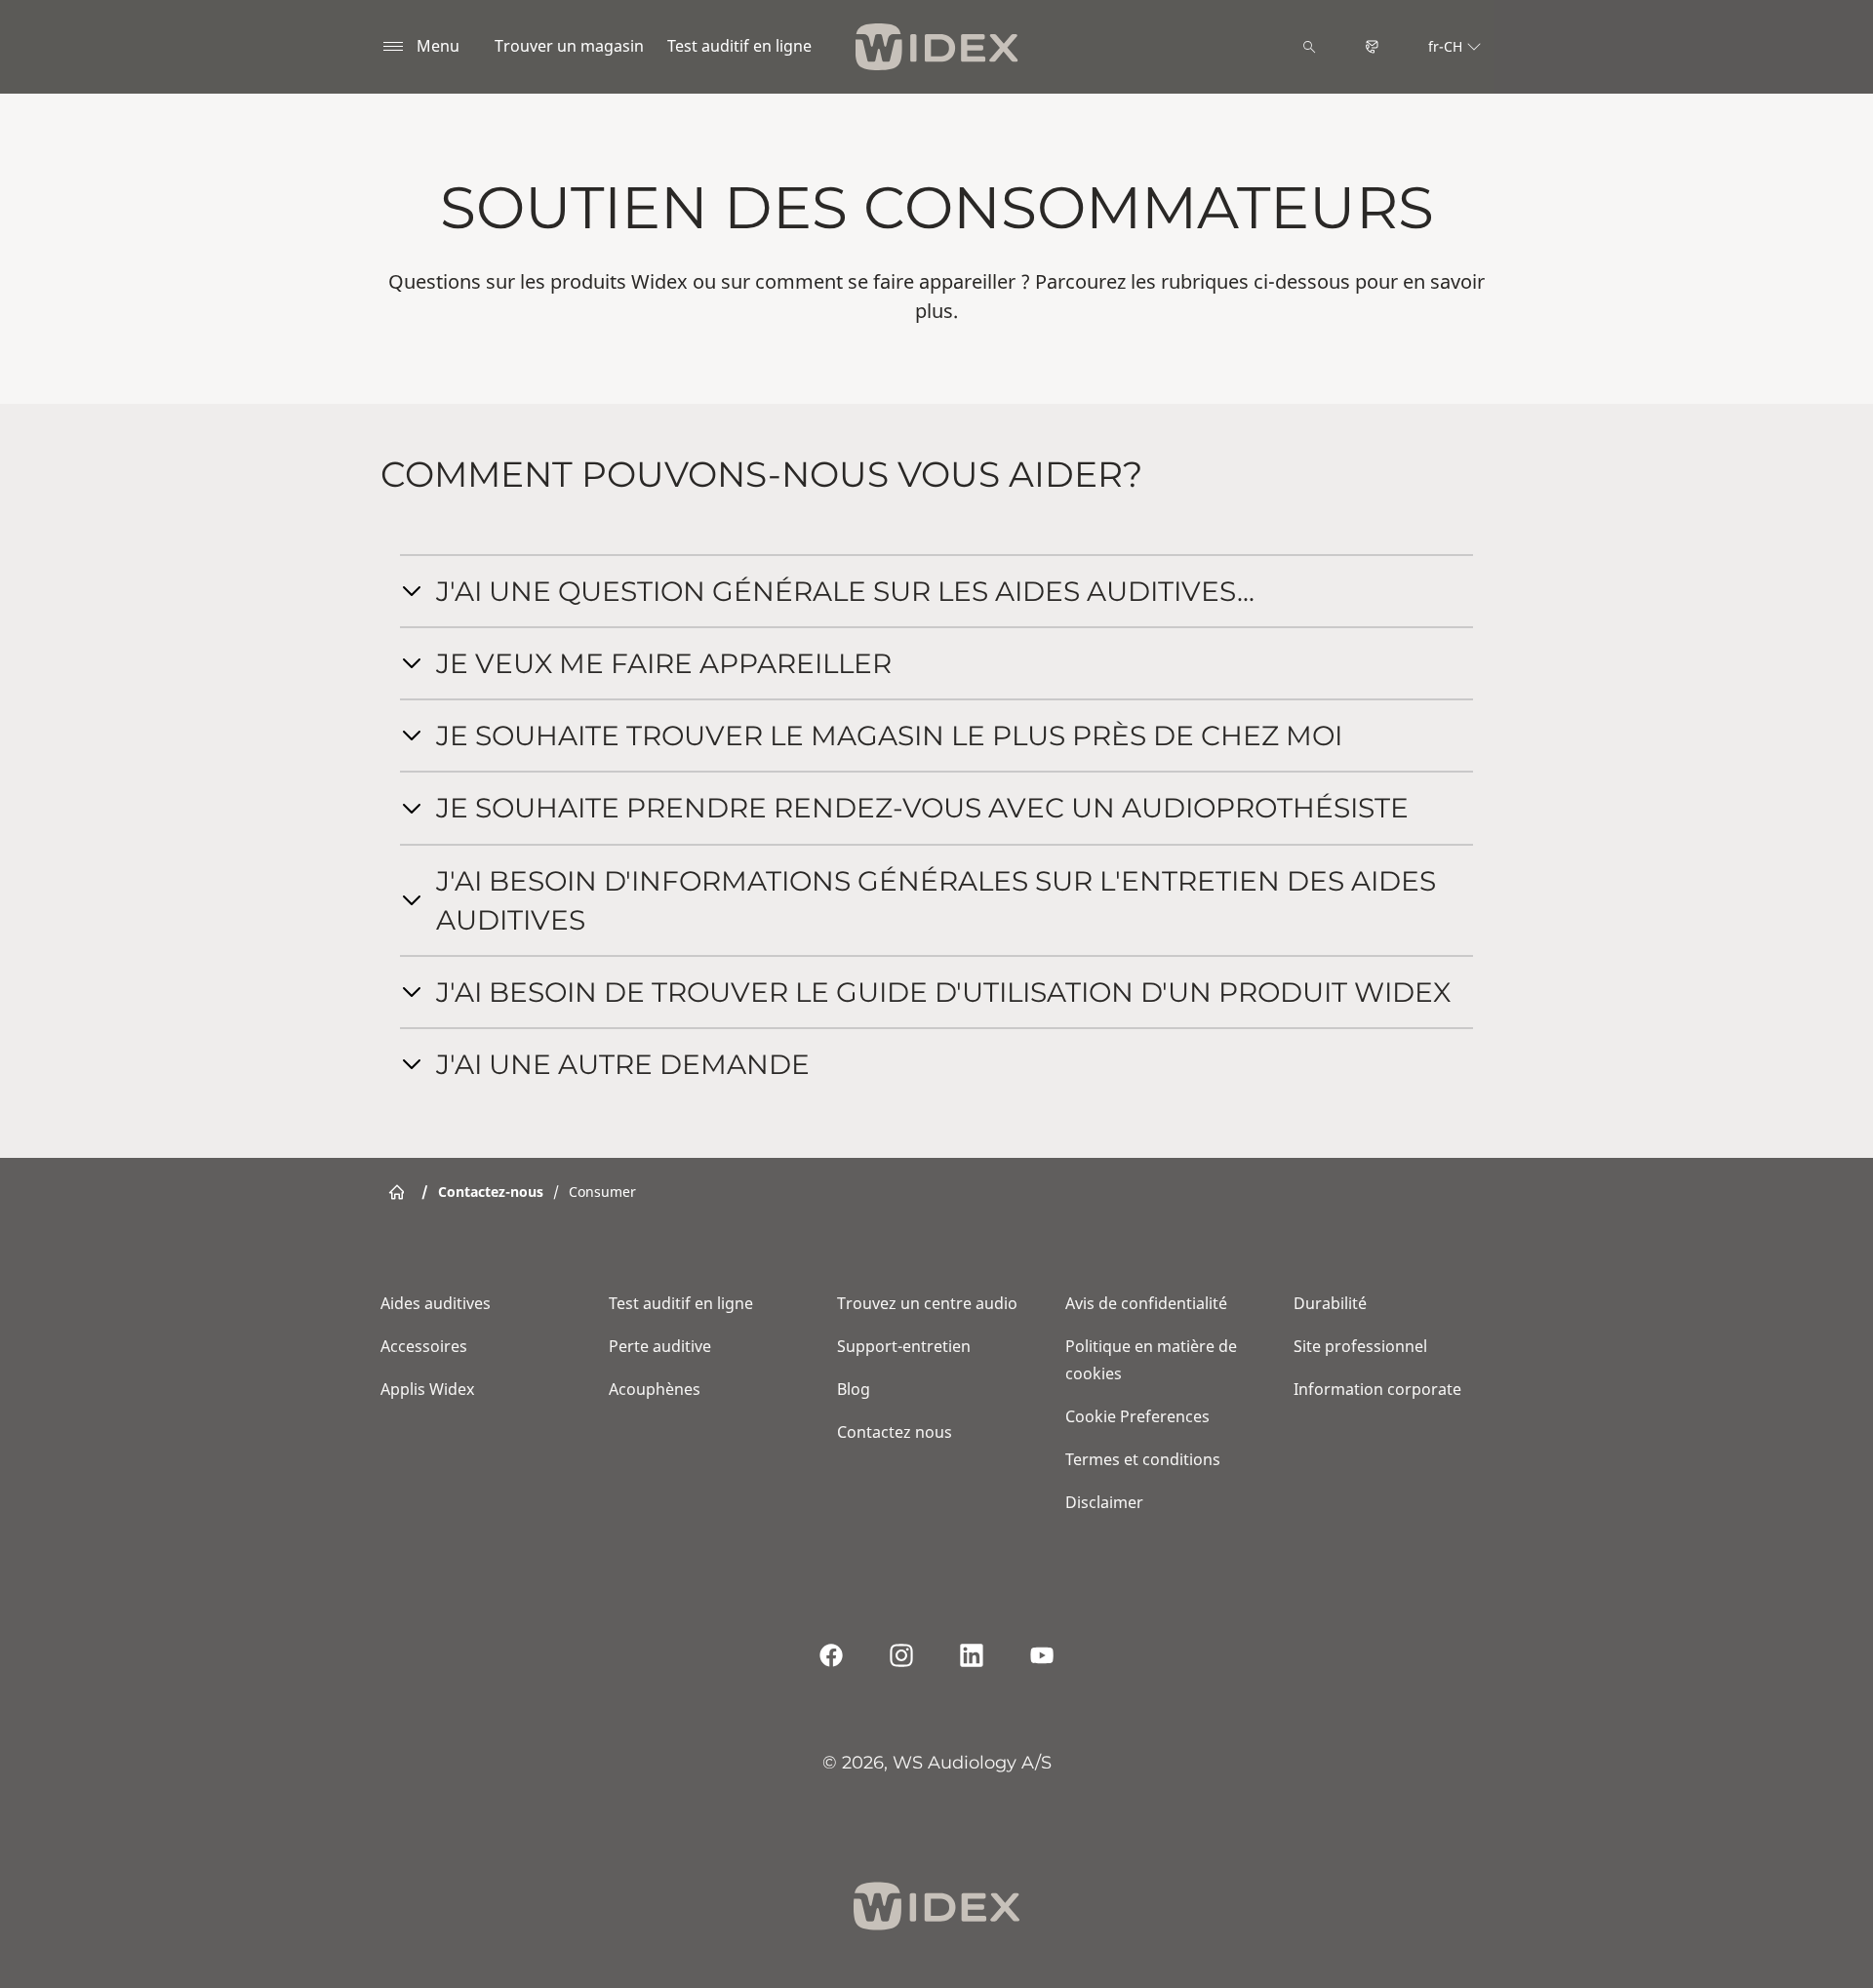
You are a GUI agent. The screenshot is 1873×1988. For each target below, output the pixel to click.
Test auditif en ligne (739, 46)
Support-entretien (904, 1346)
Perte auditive (660, 1346)
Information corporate (1377, 1389)
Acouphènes (655, 1389)
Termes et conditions (1143, 1459)
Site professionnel (1360, 1346)
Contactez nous (895, 1432)
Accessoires (424, 1346)
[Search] (1309, 47)
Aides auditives (436, 1303)
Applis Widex (427, 1389)
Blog (854, 1389)
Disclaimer (1104, 1502)
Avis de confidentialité (1146, 1303)
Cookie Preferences (1137, 1416)
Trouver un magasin (569, 46)
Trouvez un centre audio (927, 1303)
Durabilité (1330, 1303)
